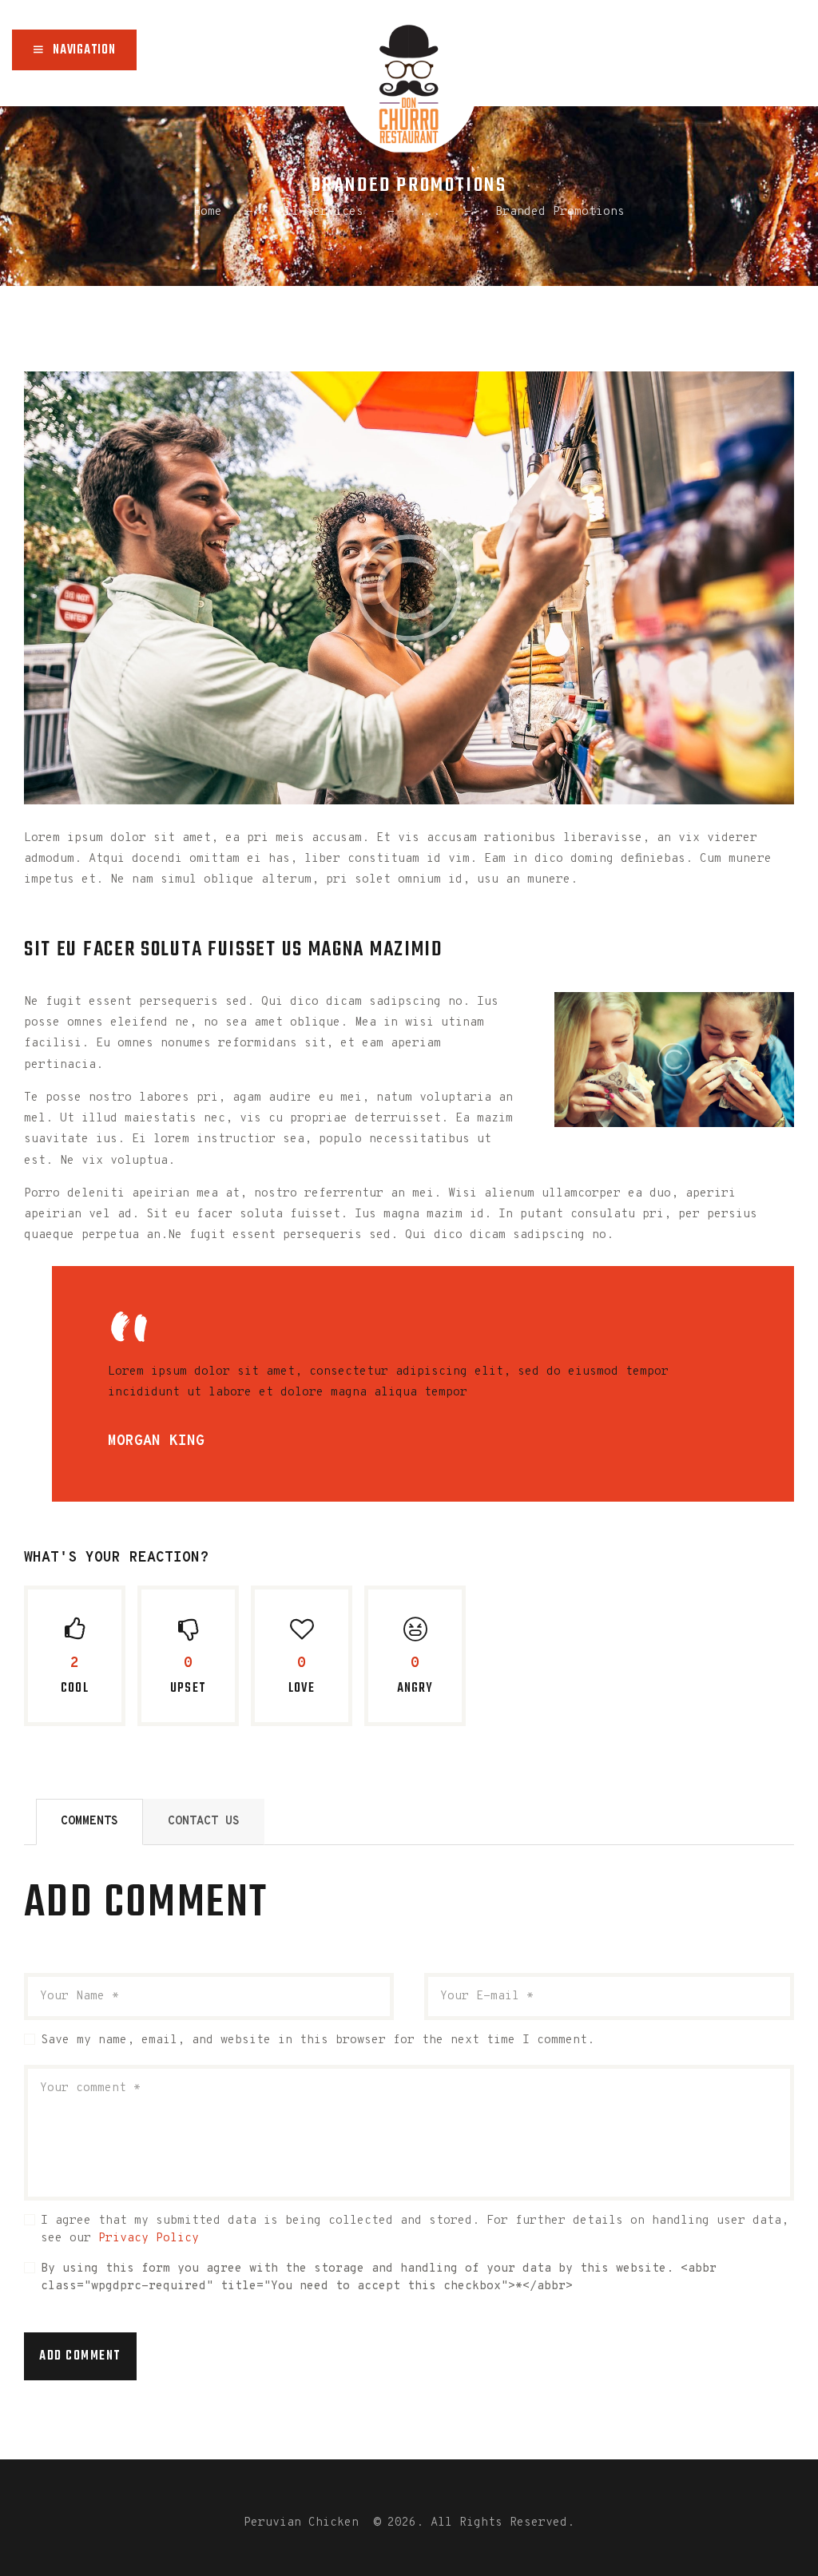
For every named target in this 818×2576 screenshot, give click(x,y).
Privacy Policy (149, 2239)
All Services (320, 212)
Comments (89, 1822)
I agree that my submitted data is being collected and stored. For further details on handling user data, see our (415, 2230)
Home (208, 212)
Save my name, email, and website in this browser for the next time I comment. (318, 2040)
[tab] (89, 1822)
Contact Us (204, 1822)
